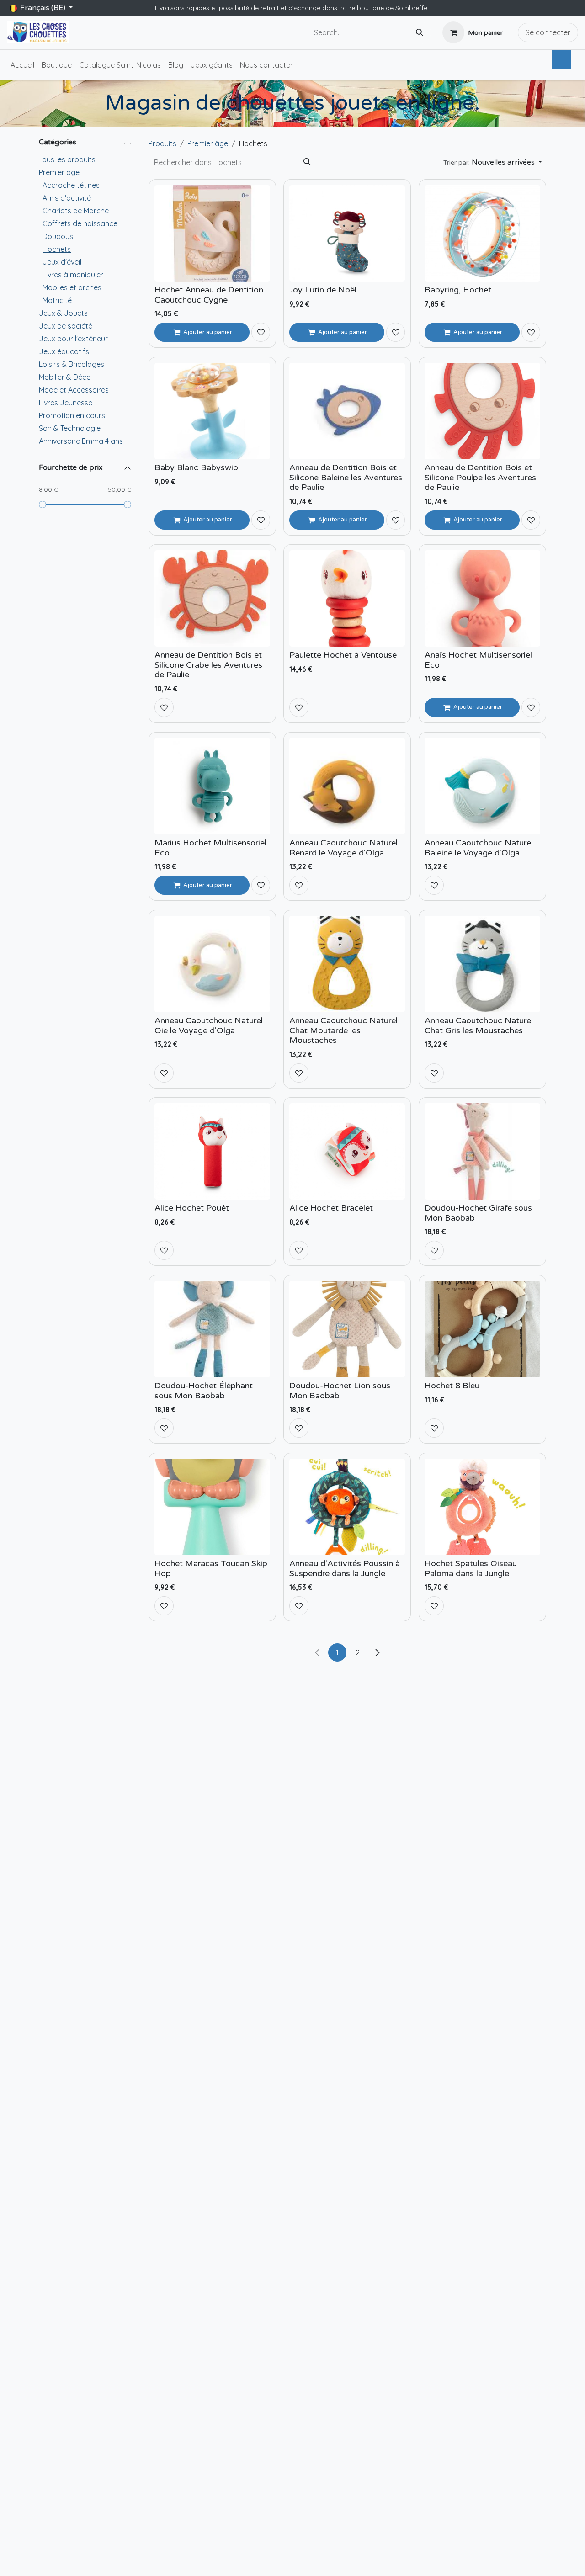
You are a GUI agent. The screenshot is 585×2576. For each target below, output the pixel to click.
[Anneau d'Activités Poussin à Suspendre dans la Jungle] (347, 1507)
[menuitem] (22, 65)
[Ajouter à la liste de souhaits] (261, 332)
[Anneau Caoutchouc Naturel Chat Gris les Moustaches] (482, 964)
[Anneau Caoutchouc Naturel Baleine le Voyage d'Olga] (482, 786)
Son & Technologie (70, 428)
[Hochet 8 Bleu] (482, 1329)
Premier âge (59, 172)
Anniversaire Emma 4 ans (81, 441)
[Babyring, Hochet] (482, 233)
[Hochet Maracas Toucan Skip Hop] (212, 1507)
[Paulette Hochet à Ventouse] (347, 598)
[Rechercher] (420, 33)
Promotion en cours (72, 415)
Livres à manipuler (73, 275)
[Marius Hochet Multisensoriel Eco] (212, 786)
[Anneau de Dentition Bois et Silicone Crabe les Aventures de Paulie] (212, 598)
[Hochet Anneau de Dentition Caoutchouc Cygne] (212, 233)
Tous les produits (67, 159)
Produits (162, 143)
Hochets (57, 249)
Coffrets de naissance (80, 223)
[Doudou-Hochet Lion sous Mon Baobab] (347, 1329)
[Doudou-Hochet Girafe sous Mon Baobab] (482, 1151)
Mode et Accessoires (74, 390)
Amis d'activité (67, 198)
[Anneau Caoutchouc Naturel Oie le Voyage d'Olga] (212, 964)
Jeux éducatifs (64, 351)
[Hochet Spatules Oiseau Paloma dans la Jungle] (482, 1507)
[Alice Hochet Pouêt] (212, 1151)
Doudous (58, 236)
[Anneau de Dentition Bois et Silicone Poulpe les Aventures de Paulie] (482, 411)
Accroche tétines (71, 185)
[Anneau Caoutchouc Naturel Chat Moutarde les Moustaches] (347, 964)
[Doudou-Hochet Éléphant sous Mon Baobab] (212, 1329)
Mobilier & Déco (65, 377)
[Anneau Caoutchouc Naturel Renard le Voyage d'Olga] (347, 786)
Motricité (57, 300)
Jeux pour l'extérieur (73, 339)
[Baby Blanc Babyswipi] (212, 411)
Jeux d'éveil (62, 262)
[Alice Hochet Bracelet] (347, 1151)
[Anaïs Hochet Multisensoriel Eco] (482, 598)
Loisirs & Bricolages (72, 364)
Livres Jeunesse (66, 403)
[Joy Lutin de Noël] (347, 233)
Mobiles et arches (72, 287)
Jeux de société (66, 326)
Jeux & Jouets (63, 313)
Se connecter (548, 32)
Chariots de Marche (76, 211)
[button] (493, 162)
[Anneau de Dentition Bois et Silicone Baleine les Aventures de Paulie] (347, 411)
